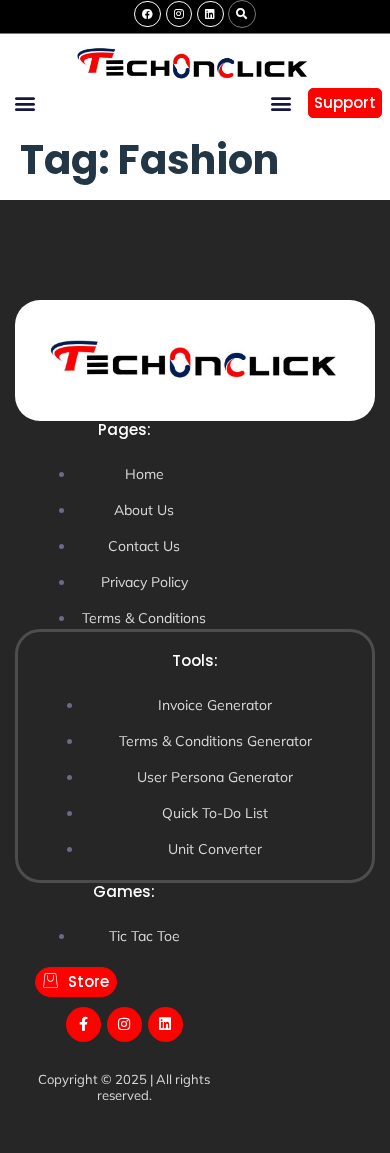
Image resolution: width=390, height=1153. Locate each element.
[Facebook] (147, 14)
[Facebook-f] (83, 1024)
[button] (242, 14)
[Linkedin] (210, 14)
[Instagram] (179, 14)
